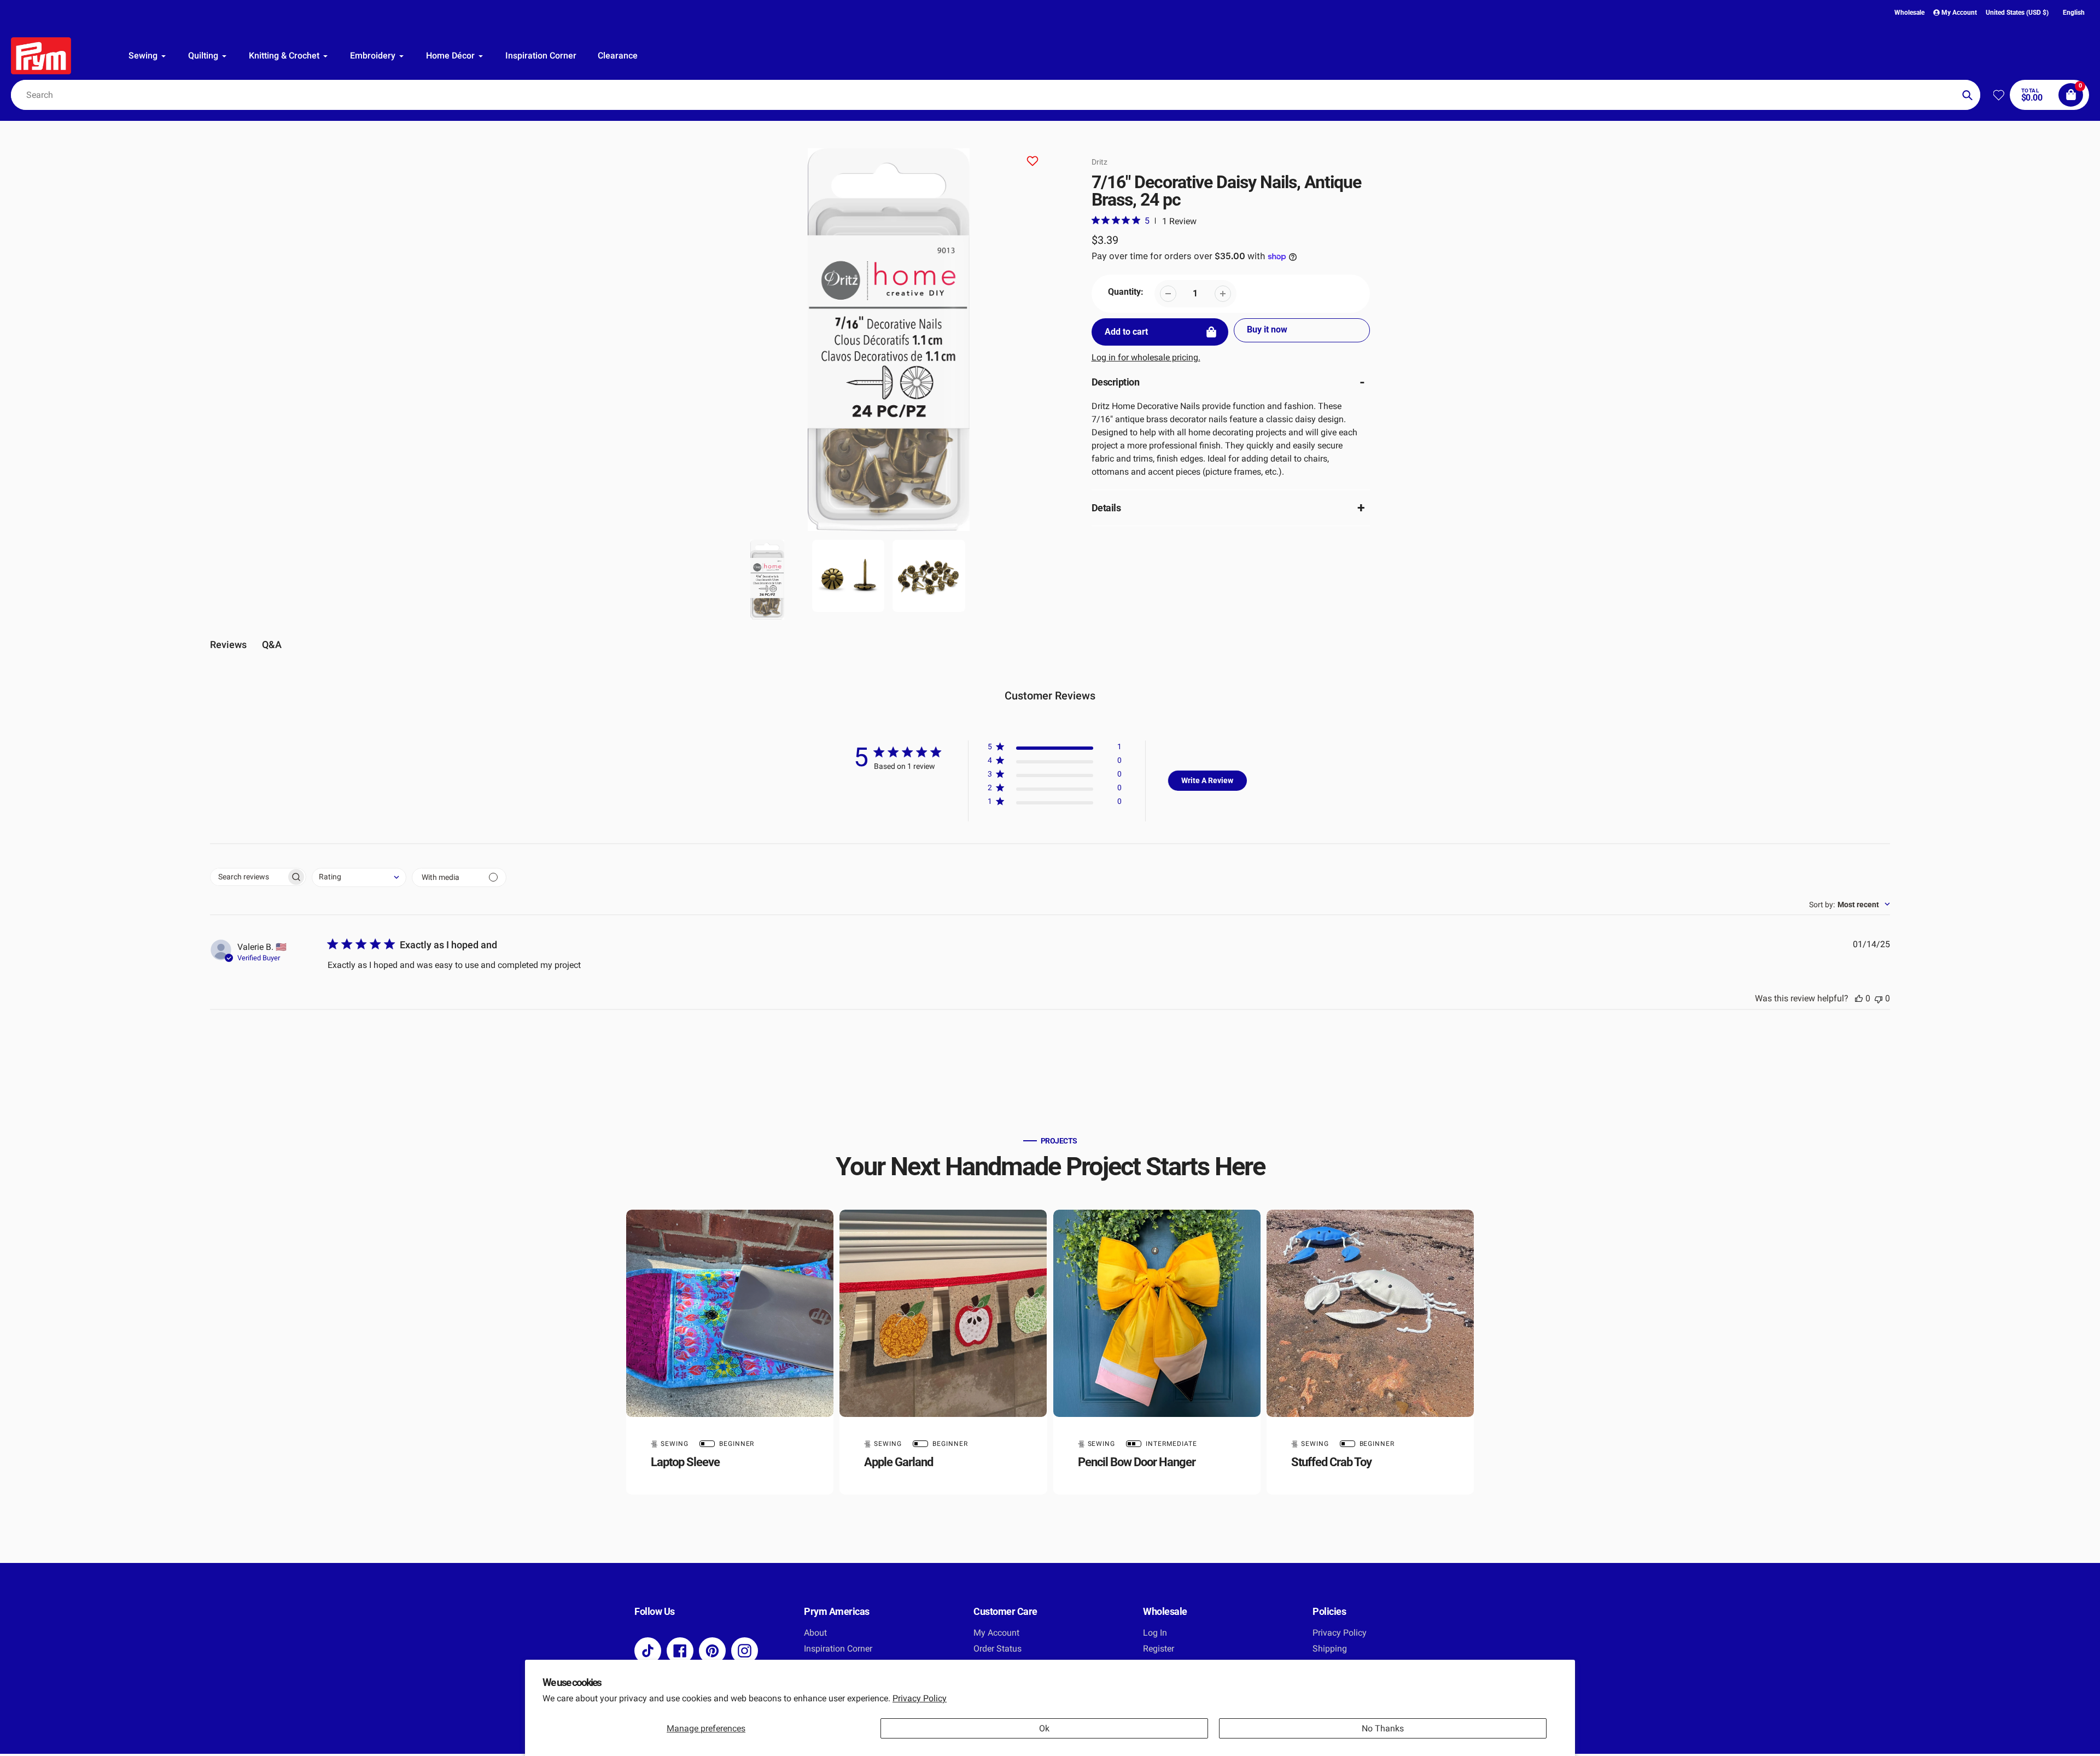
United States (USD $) (2017, 13)
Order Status (997, 1649)
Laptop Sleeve (685, 1462)
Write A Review (1207, 780)
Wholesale (1909, 13)
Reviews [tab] (228, 644)
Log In (1155, 1633)
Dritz (1099, 162)
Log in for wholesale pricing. (1146, 357)
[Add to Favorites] (1032, 163)
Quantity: (1126, 292)
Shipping (1330, 1649)
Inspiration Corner (838, 1649)
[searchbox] (248, 877)
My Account (996, 1633)
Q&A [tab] (272, 644)
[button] (1055, 749)
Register (1159, 1649)
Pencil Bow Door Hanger (1137, 1462)
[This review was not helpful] (1879, 998)
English (2074, 13)
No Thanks (1383, 1728)
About (815, 1633)
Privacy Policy (920, 1698)
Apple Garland (899, 1462)
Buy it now (1267, 329)
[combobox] (996, 95)
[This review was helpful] (1859, 998)
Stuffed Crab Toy (1331, 1462)
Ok (1044, 1728)
